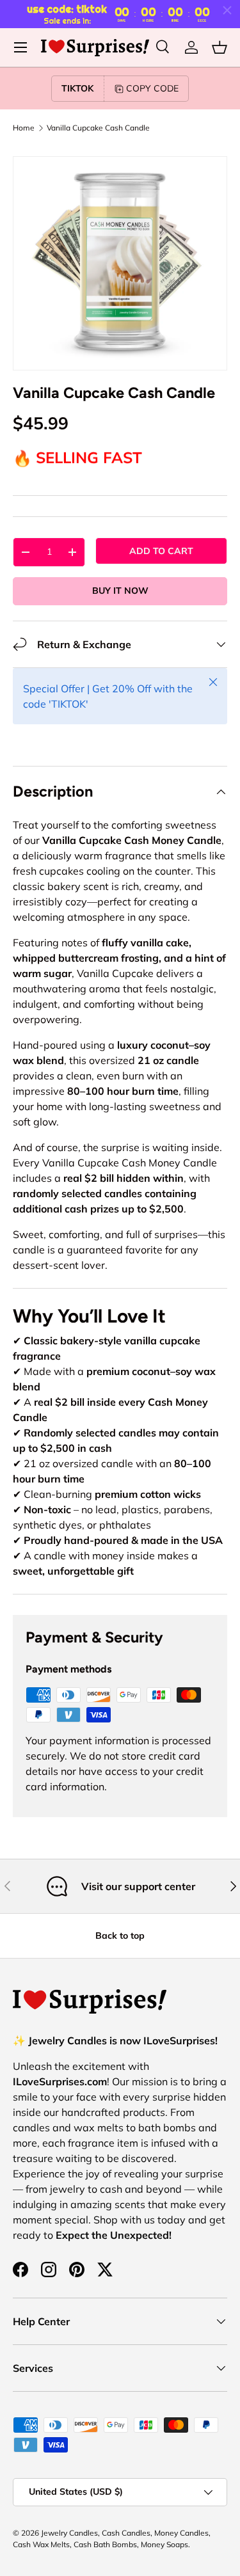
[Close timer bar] (227, 10)
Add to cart (161, 551)
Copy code (152, 88)
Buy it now (120, 591)
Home (24, 128)
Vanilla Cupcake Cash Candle (98, 128)
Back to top (120, 1936)
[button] (220, 47)
